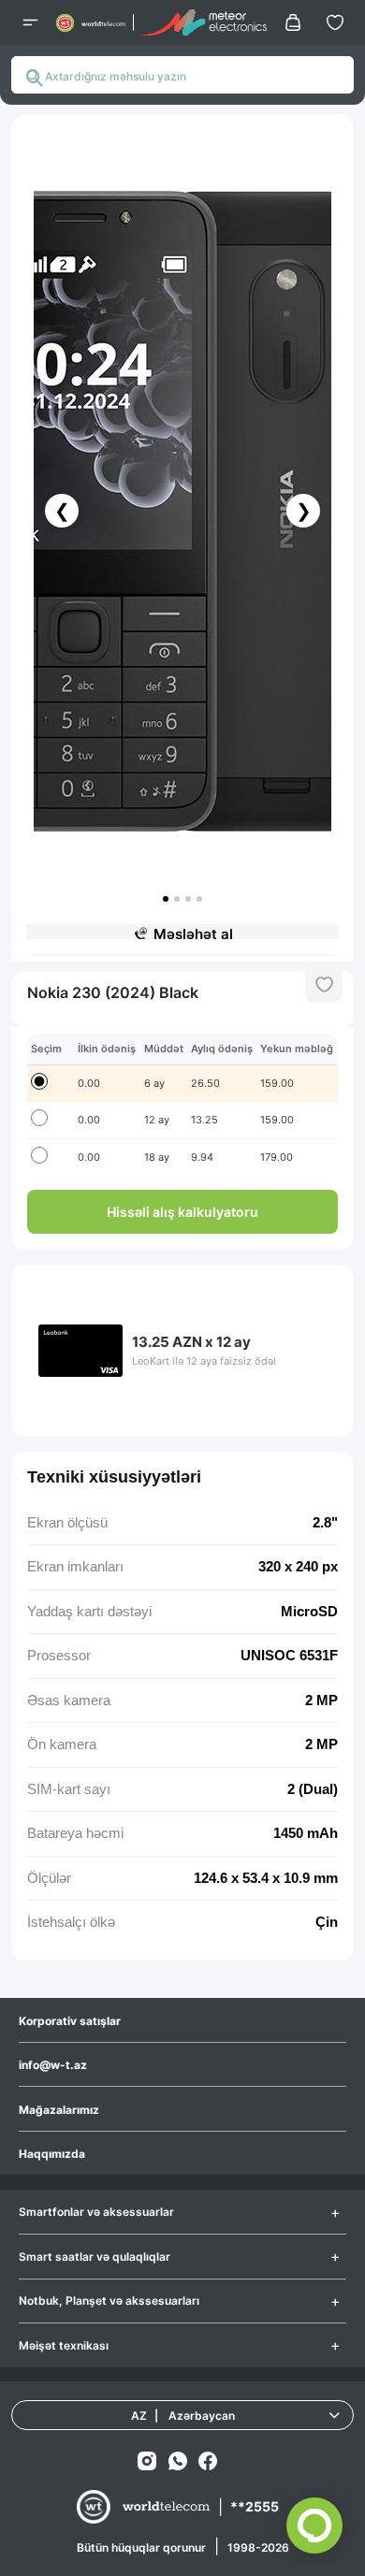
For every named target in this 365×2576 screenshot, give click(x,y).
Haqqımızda (52, 2154)
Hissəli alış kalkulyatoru (182, 1212)
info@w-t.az (53, 2065)
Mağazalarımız (59, 2110)
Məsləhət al (193, 934)
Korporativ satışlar (70, 2021)
